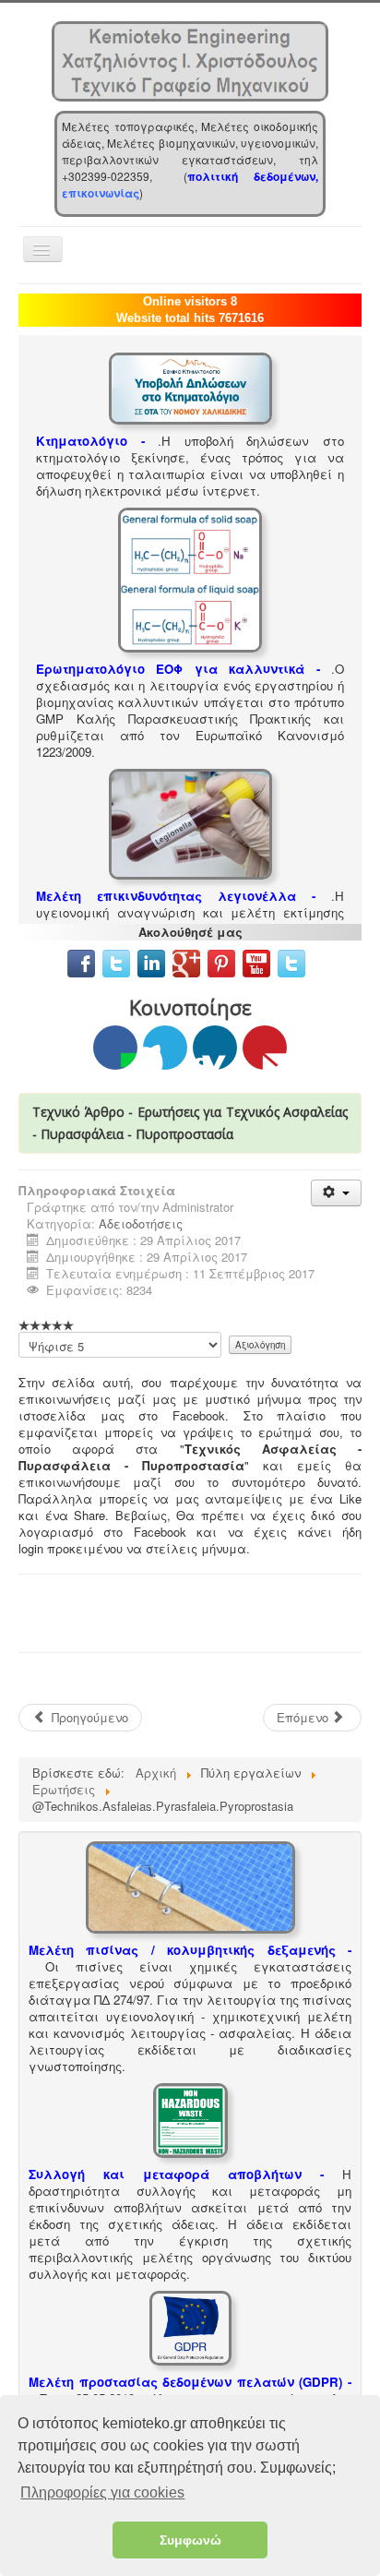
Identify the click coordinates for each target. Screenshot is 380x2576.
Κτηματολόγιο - (90, 441)
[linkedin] (155, 961)
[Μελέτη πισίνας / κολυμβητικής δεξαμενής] (190, 1885)
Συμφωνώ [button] (190, 2540)
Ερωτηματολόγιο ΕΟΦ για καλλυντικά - (178, 669)
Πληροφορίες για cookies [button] (102, 2492)
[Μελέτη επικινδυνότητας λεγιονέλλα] (190, 822)
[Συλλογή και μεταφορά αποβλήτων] (190, 2119)
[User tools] (336, 1193)
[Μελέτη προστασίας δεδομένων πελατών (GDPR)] (190, 2326)
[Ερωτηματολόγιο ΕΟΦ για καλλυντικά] (190, 578)
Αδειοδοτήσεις (141, 1223)
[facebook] (81, 961)
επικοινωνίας (101, 193)
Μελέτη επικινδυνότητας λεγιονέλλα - (176, 896)
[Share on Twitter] (165, 1048)
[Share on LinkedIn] (215, 1048)
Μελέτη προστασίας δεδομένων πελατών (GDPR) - (190, 2382)
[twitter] (116, 961)
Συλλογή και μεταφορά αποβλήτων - (176, 2174)
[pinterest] (223, 961)
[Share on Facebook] (115, 1048)
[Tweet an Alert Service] (291, 961)
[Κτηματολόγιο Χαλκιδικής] (190, 386)
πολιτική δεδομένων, (253, 176)
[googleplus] (186, 961)
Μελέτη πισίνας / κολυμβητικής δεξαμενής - (190, 1950)
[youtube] (256, 961)
